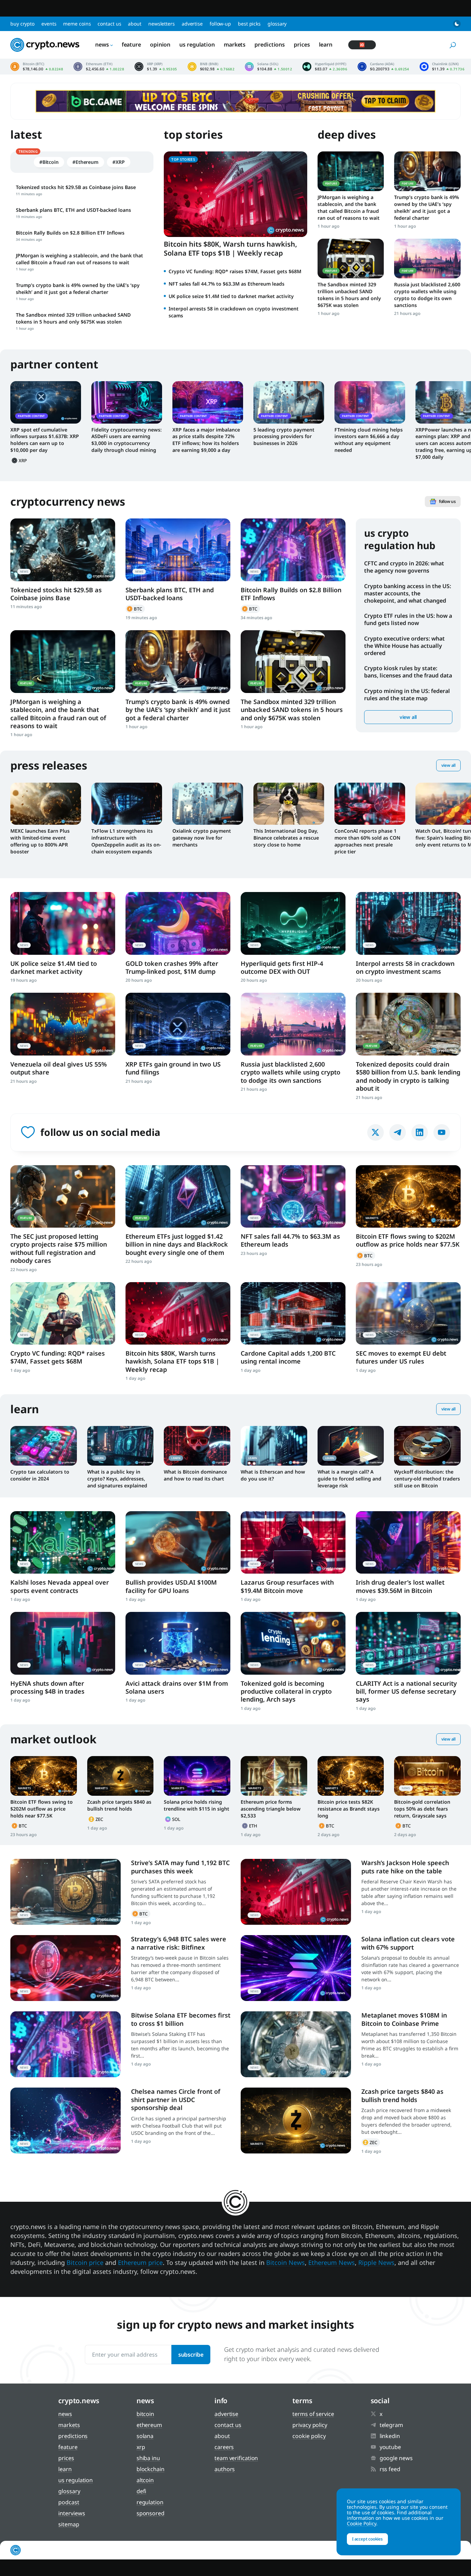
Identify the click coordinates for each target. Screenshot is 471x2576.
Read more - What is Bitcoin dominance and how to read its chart (197, 1446)
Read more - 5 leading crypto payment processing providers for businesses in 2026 (289, 402)
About (135, 24)
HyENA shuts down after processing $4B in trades (47, 1687)
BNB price (211, 67)
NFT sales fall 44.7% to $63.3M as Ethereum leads (227, 284)
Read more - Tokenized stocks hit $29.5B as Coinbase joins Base (63, 550)
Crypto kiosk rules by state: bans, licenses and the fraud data (408, 672)
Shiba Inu (148, 2458)
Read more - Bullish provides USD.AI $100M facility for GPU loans (178, 1542)
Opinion (160, 44)
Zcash (97, 1819)
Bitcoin (135, 609)
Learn (326, 44)
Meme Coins (77, 24)
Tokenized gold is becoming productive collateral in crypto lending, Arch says (286, 1691)
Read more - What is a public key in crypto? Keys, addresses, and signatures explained (121, 1446)
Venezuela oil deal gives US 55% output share (59, 1068)
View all (408, 717)
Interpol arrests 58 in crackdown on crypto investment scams (405, 967)
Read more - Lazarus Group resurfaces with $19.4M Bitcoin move (293, 1542)
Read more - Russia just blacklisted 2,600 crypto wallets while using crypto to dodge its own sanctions (427, 259)
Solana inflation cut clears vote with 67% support (408, 1943)
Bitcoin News (285, 2262)
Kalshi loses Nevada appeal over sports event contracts (60, 1586)
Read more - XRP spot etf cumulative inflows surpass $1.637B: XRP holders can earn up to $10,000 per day (46, 402)
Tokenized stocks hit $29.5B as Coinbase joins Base (56, 594)
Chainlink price (442, 67)
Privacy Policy (310, 2425)
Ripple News (376, 2262)
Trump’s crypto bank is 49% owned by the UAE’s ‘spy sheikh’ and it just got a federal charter (427, 207)
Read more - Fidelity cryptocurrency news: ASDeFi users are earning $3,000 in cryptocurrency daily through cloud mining (127, 402)
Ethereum (250, 1826)
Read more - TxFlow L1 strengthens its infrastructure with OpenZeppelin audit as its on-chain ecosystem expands (127, 804)
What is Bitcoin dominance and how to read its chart (195, 1475)
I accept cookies (367, 2539)
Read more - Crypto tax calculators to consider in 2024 (44, 1446)
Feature (131, 44)
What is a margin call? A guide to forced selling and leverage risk (349, 1479)
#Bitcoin (49, 162)
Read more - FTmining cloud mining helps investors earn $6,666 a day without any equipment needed (370, 402)
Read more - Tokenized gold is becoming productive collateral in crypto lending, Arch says (293, 1643)
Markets (235, 44)
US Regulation (197, 44)
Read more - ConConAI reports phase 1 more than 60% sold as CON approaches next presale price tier (370, 804)
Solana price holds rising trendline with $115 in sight (197, 1805)
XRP (20, 460)
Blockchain (151, 2469)
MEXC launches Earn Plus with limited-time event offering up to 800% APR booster (40, 841)
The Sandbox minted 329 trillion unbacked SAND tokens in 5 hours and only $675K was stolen (349, 295)
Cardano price (383, 67)
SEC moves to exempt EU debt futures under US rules (401, 1357)
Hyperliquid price (325, 67)
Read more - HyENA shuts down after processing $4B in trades (63, 1643)
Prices (302, 44)
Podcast (69, 2502)
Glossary (277, 24)
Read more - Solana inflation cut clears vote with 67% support (296, 1968)
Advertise (192, 24)
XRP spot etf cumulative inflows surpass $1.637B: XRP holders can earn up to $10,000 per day (45, 440)
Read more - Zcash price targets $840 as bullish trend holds (121, 1776)
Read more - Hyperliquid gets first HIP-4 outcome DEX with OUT (293, 923)
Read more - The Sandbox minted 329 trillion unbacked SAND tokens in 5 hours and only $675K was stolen (351, 259)
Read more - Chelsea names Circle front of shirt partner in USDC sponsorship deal (66, 2121)
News (102, 44)
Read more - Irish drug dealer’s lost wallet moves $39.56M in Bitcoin (408, 1542)
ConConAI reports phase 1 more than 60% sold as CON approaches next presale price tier (367, 841)
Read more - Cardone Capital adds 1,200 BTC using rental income (293, 1313)
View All (448, 765)
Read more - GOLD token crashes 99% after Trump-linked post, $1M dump (178, 923)
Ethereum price (99, 67)
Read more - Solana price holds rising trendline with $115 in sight (197, 1776)
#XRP (119, 162)
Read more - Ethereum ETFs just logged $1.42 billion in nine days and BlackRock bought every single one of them (178, 1196)
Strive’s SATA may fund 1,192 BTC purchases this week (180, 1867)
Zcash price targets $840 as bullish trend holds (119, 1805)
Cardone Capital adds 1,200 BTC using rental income (288, 1357)
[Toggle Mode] (457, 24)
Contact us (109, 24)
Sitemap (69, 2524)
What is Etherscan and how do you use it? (273, 1475)
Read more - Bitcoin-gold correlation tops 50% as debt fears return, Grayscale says (427, 1776)
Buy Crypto (22, 24)
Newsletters (162, 24)
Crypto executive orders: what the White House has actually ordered (404, 646)
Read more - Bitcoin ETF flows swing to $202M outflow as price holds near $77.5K (408, 1196)
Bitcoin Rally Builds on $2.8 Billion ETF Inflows (291, 594)
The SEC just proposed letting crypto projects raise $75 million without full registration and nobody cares (59, 1248)
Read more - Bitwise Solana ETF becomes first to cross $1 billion (66, 2044)
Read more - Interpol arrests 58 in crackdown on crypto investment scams (408, 923)
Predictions (270, 44)
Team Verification (236, 2458)
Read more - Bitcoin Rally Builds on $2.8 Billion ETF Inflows (293, 550)
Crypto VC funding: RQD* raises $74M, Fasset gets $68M (235, 271)
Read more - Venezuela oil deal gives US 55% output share (63, 1024)
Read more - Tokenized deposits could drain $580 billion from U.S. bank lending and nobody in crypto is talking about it (408, 1024)
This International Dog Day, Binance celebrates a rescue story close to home (286, 838)
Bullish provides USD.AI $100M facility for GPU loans (171, 1586)
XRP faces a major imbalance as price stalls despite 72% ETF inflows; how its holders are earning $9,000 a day (206, 440)
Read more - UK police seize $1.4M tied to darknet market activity (63, 923)
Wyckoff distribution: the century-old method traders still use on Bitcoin (427, 1479)
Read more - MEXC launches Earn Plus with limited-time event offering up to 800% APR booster (46, 804)
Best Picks (249, 24)
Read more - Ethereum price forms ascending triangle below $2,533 (274, 1776)
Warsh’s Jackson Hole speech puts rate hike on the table (405, 1867)
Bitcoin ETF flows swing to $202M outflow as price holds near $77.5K (408, 1240)
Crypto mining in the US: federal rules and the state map (407, 695)
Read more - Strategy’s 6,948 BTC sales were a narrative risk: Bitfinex (66, 1968)
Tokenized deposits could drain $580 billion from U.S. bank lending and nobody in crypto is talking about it (408, 1076)
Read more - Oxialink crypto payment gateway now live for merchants (208, 804)
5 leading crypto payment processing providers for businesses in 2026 (284, 437)
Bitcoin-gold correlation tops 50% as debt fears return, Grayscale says (422, 1809)
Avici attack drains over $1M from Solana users (177, 1687)
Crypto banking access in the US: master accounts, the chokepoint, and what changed (408, 593)
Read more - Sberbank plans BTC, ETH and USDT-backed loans (178, 550)
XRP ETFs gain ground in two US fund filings (173, 1068)
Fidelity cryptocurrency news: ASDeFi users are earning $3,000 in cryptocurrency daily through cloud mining (127, 440)
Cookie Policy (309, 2436)
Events (49, 24)
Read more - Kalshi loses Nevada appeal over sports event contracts (63, 1542)
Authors (225, 2469)
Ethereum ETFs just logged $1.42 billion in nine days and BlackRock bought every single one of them (177, 1244)
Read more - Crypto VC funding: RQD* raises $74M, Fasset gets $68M (63, 1313)
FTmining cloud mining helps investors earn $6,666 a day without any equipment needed (369, 440)
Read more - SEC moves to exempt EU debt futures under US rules (408, 1313)
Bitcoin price (37, 67)
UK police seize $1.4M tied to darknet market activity (231, 296)
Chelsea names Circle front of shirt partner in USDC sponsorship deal (176, 2099)
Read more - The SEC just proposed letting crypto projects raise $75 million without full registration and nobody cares (63, 1196)
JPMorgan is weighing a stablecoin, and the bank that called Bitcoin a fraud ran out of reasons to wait (349, 207)
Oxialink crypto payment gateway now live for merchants (202, 838)
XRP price (156, 67)
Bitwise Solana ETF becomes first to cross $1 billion (181, 2019)
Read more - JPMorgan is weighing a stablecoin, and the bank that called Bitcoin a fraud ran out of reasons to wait (351, 171)
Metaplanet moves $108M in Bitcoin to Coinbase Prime (404, 2019)
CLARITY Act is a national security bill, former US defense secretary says (406, 1691)
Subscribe (191, 2355)
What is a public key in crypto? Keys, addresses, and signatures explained (117, 1479)
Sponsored (151, 2513)
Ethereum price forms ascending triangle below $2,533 (271, 1809)
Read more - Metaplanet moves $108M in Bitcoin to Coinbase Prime (296, 2044)
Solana (173, 1819)
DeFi (142, 2491)
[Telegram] (398, 1132)
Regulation (150, 2502)
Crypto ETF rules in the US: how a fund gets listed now (408, 619)
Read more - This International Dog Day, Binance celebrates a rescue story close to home (289, 804)
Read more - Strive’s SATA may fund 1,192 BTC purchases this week (66, 1892)
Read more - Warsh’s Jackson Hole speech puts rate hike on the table (296, 1892)
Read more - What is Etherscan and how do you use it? (274, 1446)
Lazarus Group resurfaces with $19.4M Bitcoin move (287, 1586)
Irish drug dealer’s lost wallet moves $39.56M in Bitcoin (400, 1586)
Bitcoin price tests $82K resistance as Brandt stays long (349, 1809)
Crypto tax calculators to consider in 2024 (40, 1475)
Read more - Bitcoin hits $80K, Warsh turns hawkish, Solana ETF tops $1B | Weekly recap (178, 1313)
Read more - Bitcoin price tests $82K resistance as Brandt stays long (351, 1776)
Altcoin (145, 2480)
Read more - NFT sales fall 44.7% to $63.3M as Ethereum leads (293, 1196)
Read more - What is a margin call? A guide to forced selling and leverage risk (351, 1446)
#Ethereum (86, 162)
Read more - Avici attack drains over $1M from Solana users (178, 1643)
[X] (375, 1132)
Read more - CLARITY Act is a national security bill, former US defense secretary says (408, 1643)
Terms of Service (313, 2414)
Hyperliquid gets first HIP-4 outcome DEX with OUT (282, 967)
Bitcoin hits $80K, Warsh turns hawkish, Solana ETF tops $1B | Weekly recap (231, 249)
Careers (224, 2447)
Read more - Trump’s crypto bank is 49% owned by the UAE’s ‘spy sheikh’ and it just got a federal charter (427, 171)
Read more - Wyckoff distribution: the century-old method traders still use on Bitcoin (427, 1446)
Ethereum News (332, 2262)
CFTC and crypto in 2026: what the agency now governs (404, 567)
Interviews (72, 2513)
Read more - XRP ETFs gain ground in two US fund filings (178, 1024)
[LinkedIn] (420, 1132)
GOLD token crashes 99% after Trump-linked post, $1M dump (172, 967)
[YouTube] (442, 1132)
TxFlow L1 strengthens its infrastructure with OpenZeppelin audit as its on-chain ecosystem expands (126, 841)
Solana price (268, 67)
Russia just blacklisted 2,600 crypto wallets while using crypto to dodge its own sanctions (427, 295)
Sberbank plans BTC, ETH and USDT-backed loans (170, 594)
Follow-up (220, 24)
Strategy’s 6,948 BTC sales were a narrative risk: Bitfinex (179, 1943)
